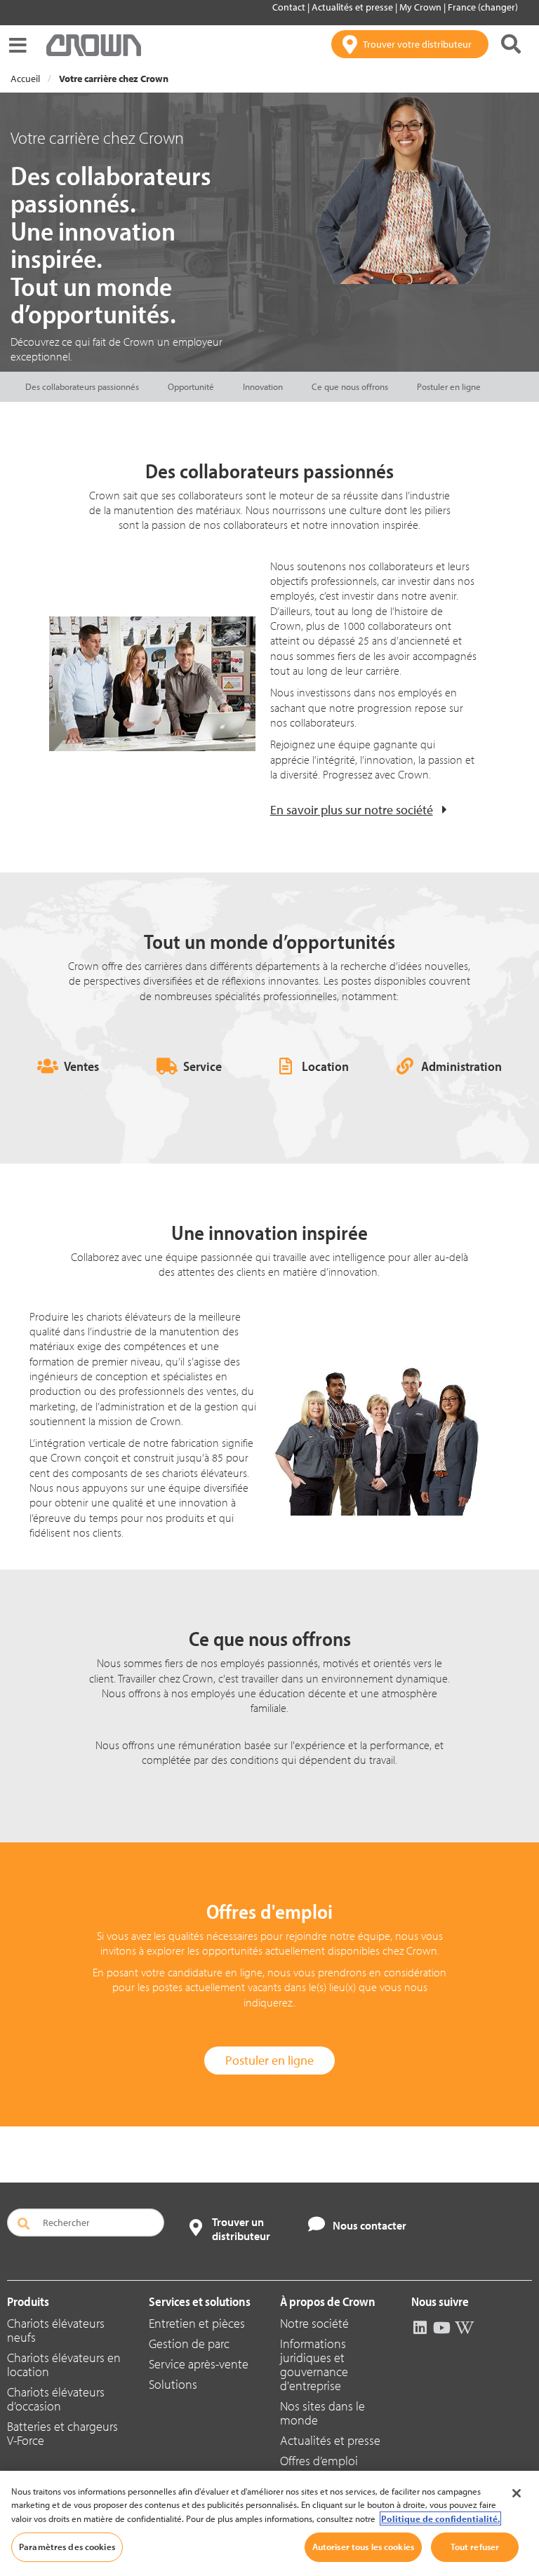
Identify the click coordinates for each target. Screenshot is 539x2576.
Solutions (173, 2384)
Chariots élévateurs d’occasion (56, 2399)
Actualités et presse (353, 7)
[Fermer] (517, 2493)
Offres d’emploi (319, 2461)
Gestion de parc (189, 2344)
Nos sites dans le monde (322, 2413)
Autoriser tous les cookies (363, 2547)
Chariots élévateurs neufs (56, 2330)
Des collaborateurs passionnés (82, 386)
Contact (290, 7)
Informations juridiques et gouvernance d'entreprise (314, 2365)
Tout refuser (475, 2547)
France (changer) (483, 7)
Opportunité (191, 386)
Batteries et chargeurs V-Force (62, 2433)
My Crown (421, 7)
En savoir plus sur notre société (352, 810)
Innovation (263, 386)
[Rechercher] (511, 44)
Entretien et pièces (197, 2323)
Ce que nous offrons (350, 386)
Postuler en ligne (449, 386)
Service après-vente (199, 2364)
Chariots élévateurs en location (64, 2365)
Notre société (314, 2323)
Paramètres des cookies (67, 2547)
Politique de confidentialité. (440, 2518)
